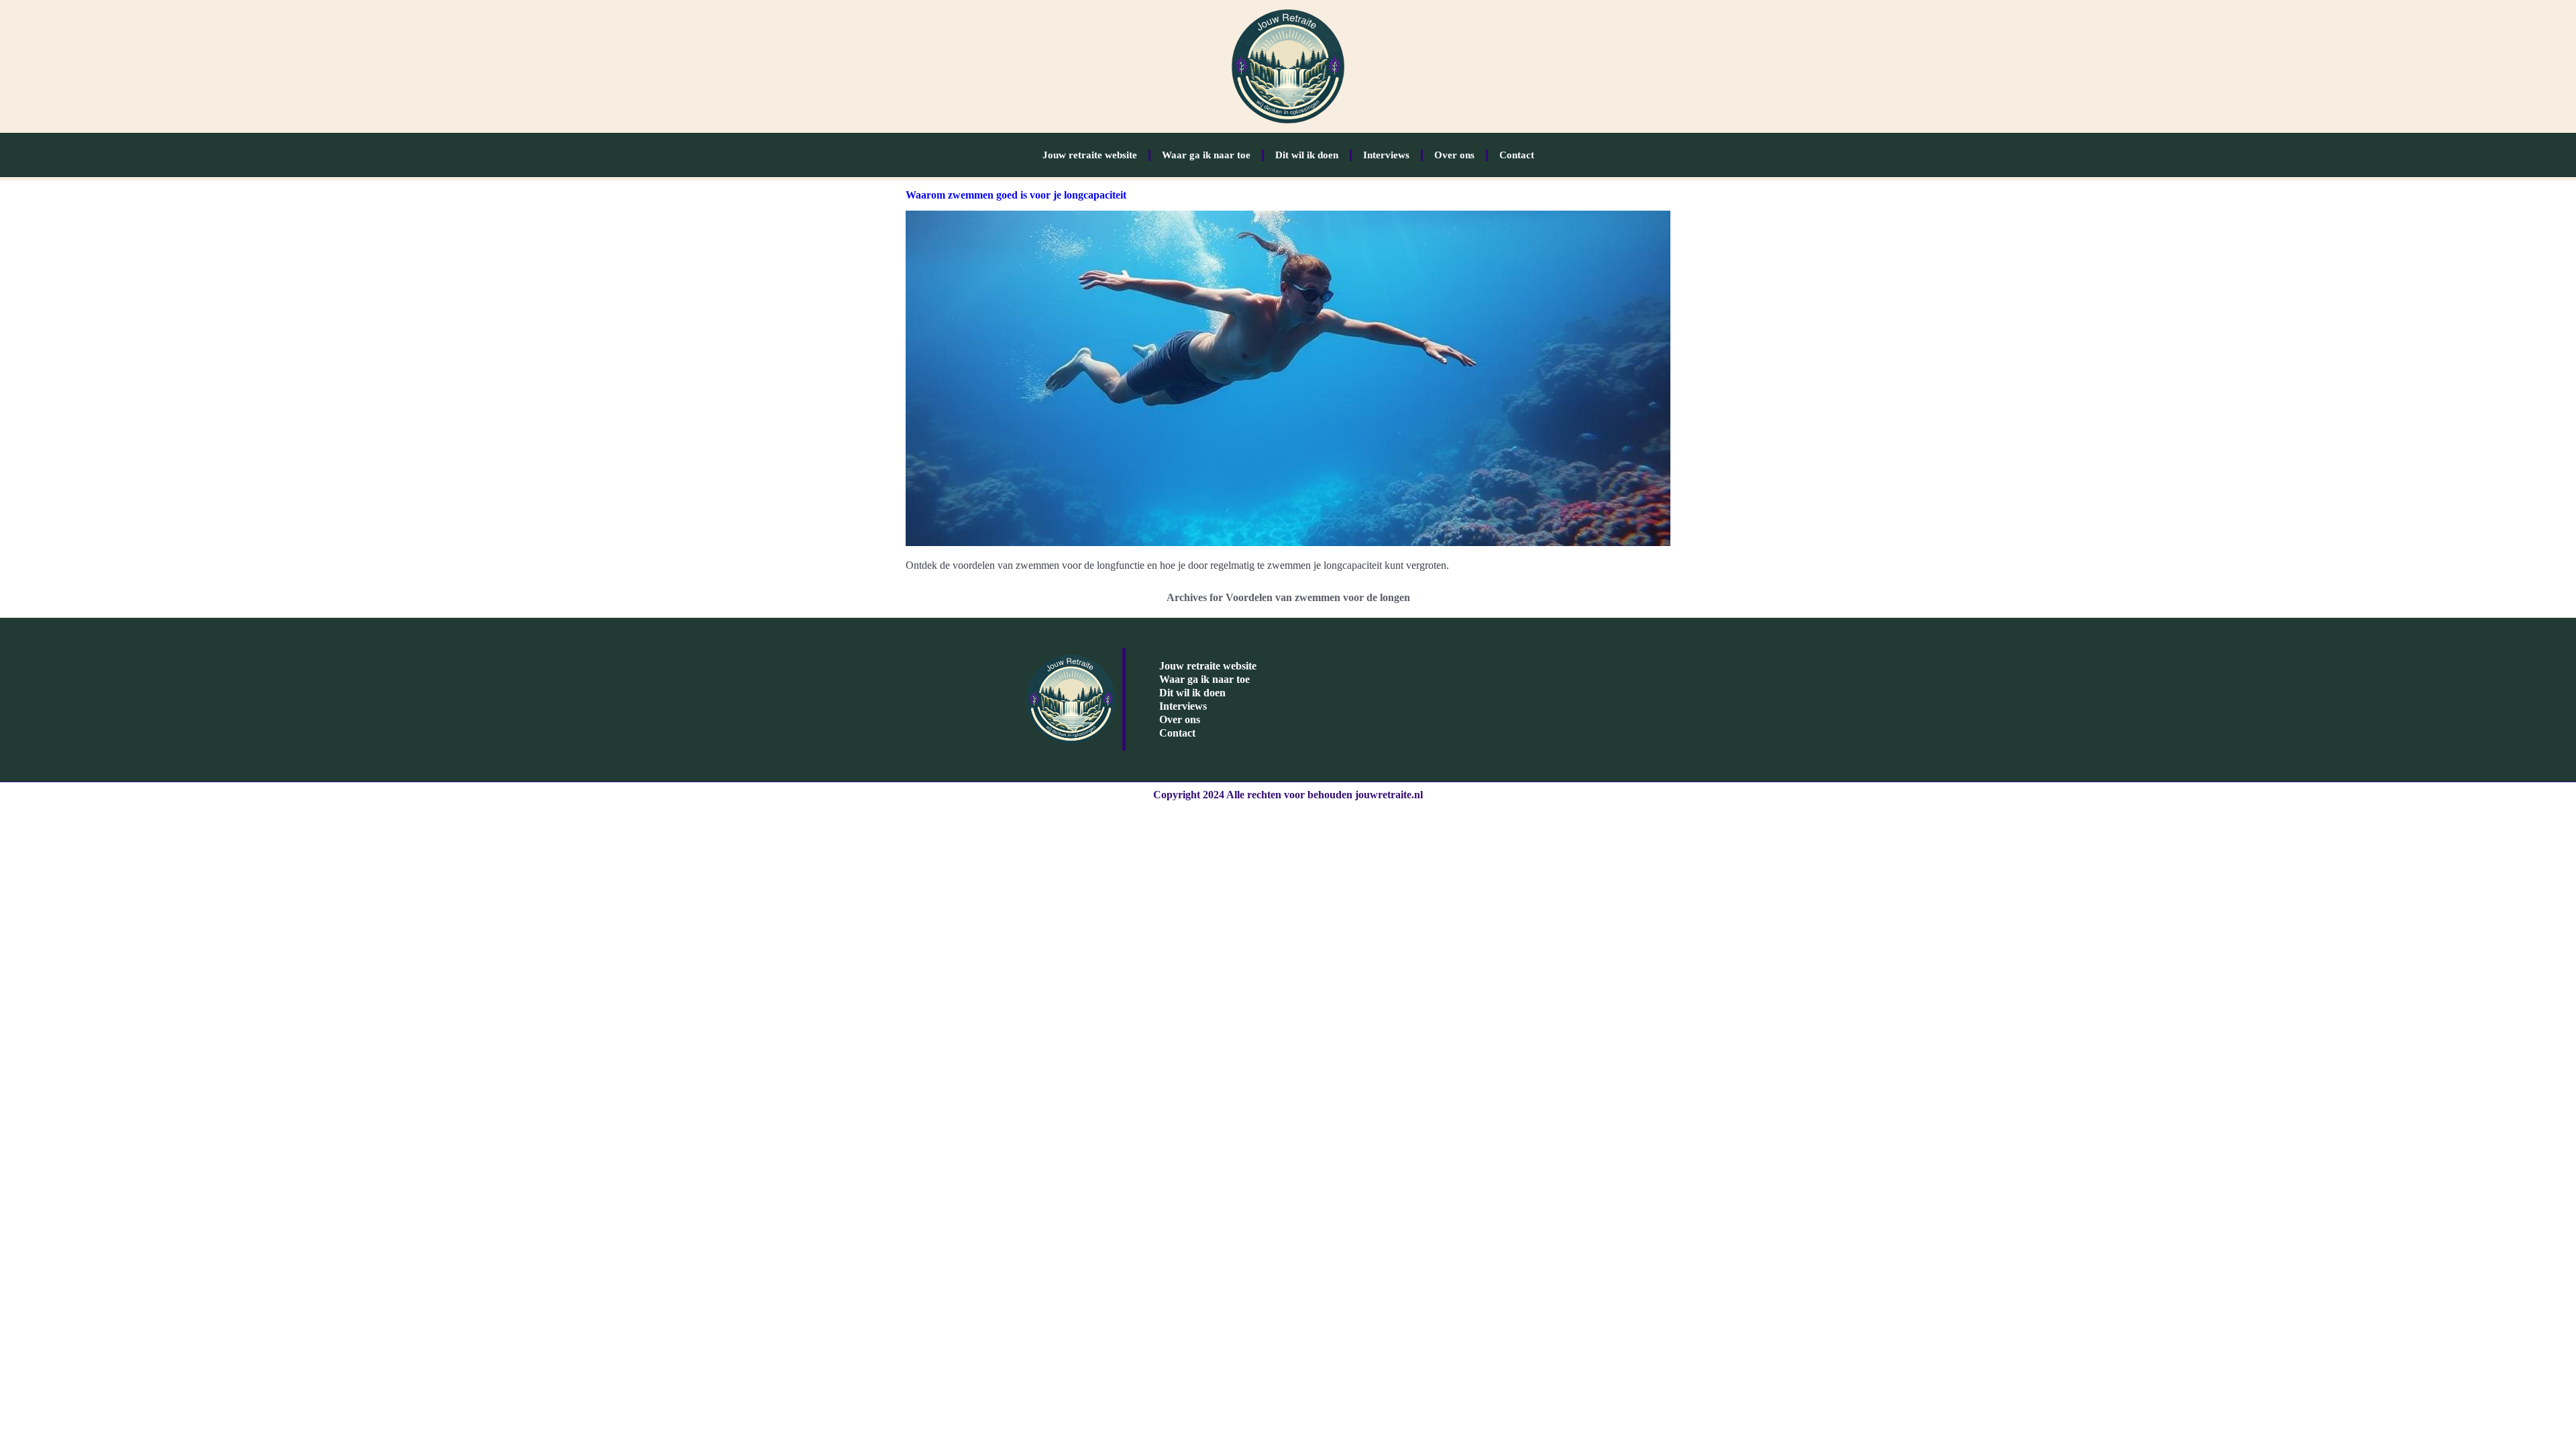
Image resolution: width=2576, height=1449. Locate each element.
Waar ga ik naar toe (1206, 155)
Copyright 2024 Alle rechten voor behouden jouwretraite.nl (1288, 795)
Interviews (1386, 155)
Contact (1517, 155)
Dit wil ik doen (1307, 155)
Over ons (1454, 155)
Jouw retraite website (1090, 155)
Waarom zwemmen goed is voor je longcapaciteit (1016, 195)
